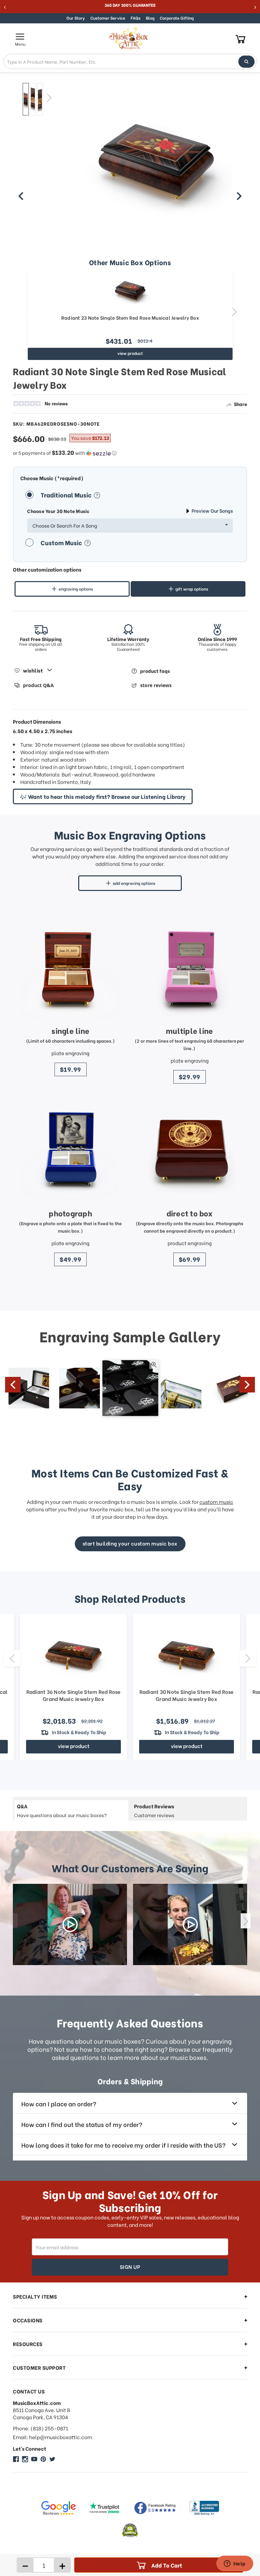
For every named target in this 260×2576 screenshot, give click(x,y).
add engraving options (134, 883)
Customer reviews (154, 1810)
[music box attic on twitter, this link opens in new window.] (52, 2459)
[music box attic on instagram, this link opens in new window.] (25, 2459)
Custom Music (62, 542)
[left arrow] (21, 196)
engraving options (76, 589)
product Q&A (38, 685)
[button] (130, 453)
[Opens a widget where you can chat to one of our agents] (235, 2564)
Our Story (76, 18)
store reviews (156, 685)
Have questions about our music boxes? (62, 1810)
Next (49, 98)
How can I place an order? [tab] (59, 2103)
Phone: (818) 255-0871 (40, 2428)
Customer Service (108, 18)
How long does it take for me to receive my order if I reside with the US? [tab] (123, 2145)
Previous (18, 98)
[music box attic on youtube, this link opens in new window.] (34, 2459)
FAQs (136, 18)
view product (130, 353)
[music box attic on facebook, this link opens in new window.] (16, 2459)
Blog (150, 18)
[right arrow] (239, 196)
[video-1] (70, 1924)
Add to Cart (167, 2565)
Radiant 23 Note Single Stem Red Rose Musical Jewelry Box (130, 318)
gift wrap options (192, 589)
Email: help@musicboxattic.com (52, 2437)
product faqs (155, 671)
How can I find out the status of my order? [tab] (82, 2124)
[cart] (241, 39)
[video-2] (190, 1924)
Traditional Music (67, 495)
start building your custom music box (130, 1543)
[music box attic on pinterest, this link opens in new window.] (43, 2459)
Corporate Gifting (177, 18)
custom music (216, 1502)
